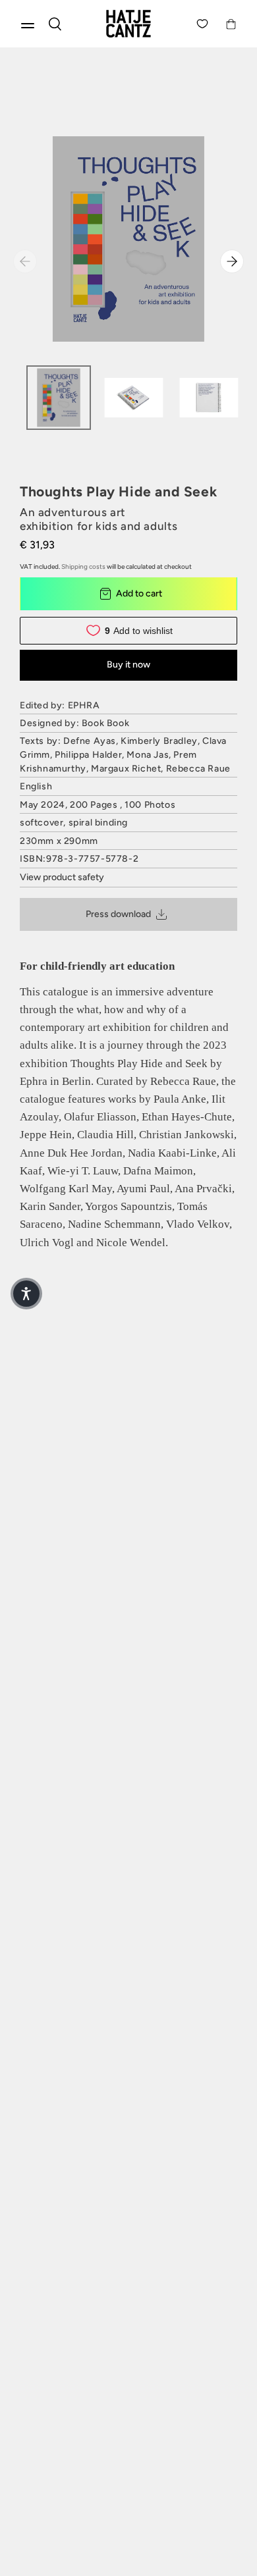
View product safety (62, 877)
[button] (26, 1294)
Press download (118, 914)
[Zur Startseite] (128, 24)
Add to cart (139, 593)
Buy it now (128, 665)
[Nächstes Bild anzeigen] (232, 261)
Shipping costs (83, 566)
